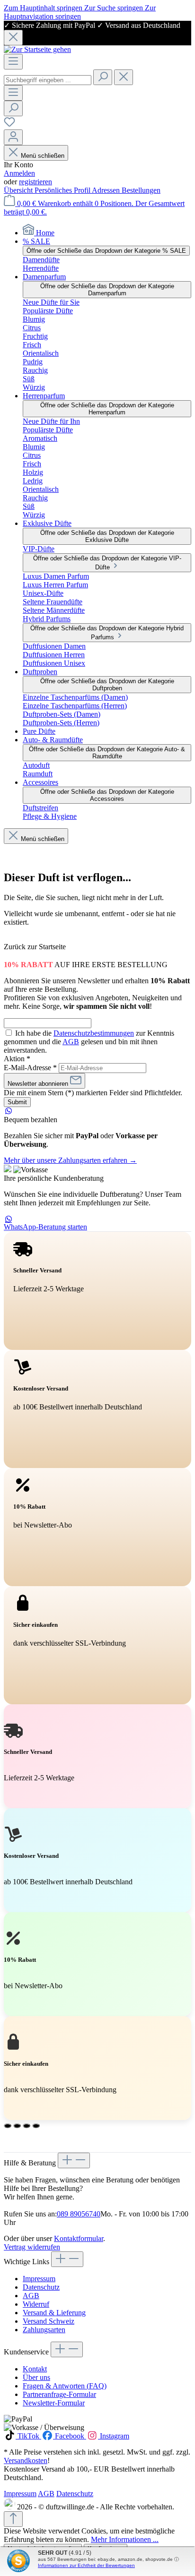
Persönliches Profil (63, 190)
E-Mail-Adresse (30, 1068)
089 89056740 (79, 2214)
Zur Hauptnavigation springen (80, 12)
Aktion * (17, 1059)
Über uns (36, 2377)
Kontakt (35, 2369)
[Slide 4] (36, 2126)
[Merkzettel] (9, 125)
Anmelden (19, 173)
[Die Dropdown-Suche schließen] (124, 77)
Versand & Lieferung (54, 2313)
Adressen (107, 190)
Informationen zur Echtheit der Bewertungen (86, 2565)
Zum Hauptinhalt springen (44, 8)
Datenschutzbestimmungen (94, 1033)
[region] (97, 33)
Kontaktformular (79, 2238)
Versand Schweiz (49, 2321)
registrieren (35, 182)
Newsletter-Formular (54, 2403)
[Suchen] (103, 77)
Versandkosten (26, 2460)
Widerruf (36, 2304)
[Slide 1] (8, 2126)
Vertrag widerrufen (32, 2247)
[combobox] (48, 80)
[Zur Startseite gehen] (37, 49)
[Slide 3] (27, 2126)
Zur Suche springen (115, 8)
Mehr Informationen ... (125, 2539)
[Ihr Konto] (13, 137)
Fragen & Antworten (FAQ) (65, 2386)
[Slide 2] (17, 2126)
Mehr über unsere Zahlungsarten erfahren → (70, 1160)
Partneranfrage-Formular (59, 2394)
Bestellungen (141, 190)
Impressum (39, 2279)
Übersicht (19, 190)
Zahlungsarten (44, 2330)
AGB (71, 1042)
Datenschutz (41, 2287)
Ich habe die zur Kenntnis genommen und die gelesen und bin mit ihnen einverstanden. (89, 1042)
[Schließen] (13, 38)
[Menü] (13, 62)
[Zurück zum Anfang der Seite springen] (13, 2519)
